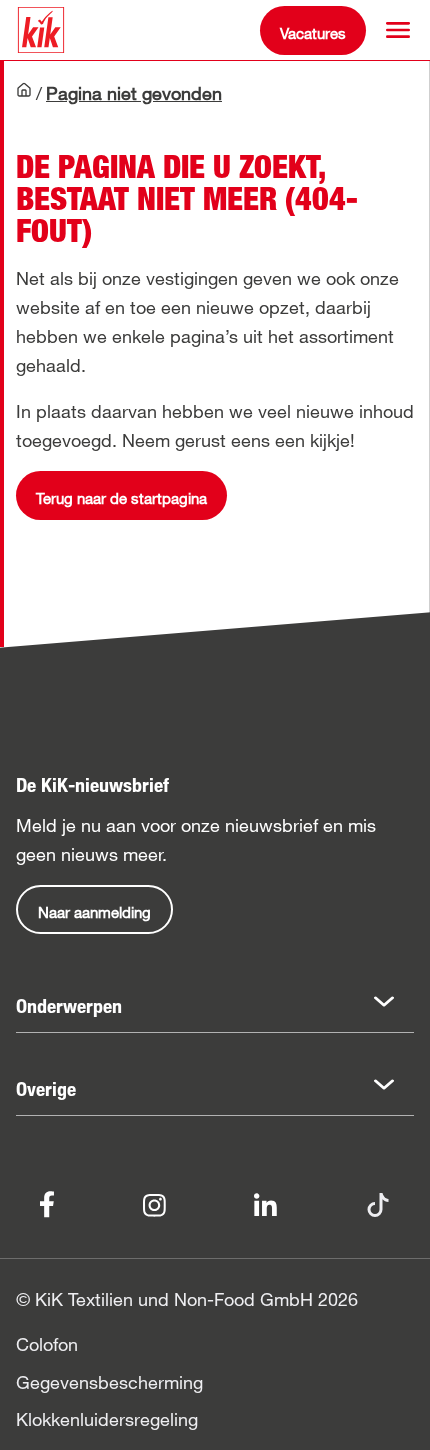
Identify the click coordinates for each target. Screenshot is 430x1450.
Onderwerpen (69, 1006)
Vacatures (313, 33)
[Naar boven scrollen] (396, 1416)
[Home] (24, 95)
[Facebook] (47, 1203)
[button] (398, 30)
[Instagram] (154, 1202)
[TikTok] (378, 1202)
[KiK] (41, 30)
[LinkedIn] (265, 1202)
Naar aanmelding (94, 912)
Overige (46, 1089)
